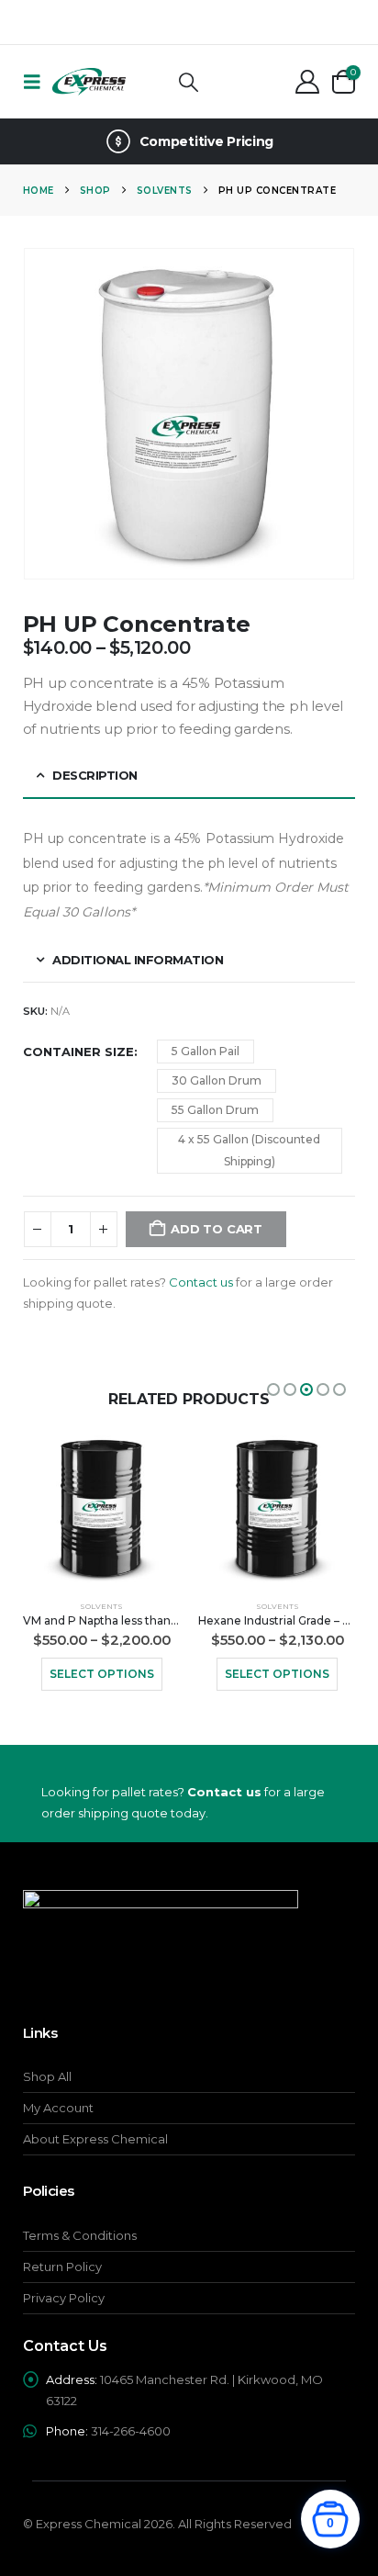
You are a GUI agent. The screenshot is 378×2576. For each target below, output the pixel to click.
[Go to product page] (101, 1510)
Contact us (201, 1282)
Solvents (101, 1606)
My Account (58, 2108)
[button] (38, 82)
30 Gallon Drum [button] (217, 1080)
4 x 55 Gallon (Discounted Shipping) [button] (249, 1150)
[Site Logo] (89, 82)
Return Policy (62, 2267)
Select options (102, 1674)
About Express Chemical (95, 2139)
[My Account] (308, 82)
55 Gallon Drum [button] (215, 1110)
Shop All (47, 2076)
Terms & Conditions (80, 2235)
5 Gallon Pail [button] (206, 1051)
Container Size (78, 1052)
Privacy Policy (64, 2298)
